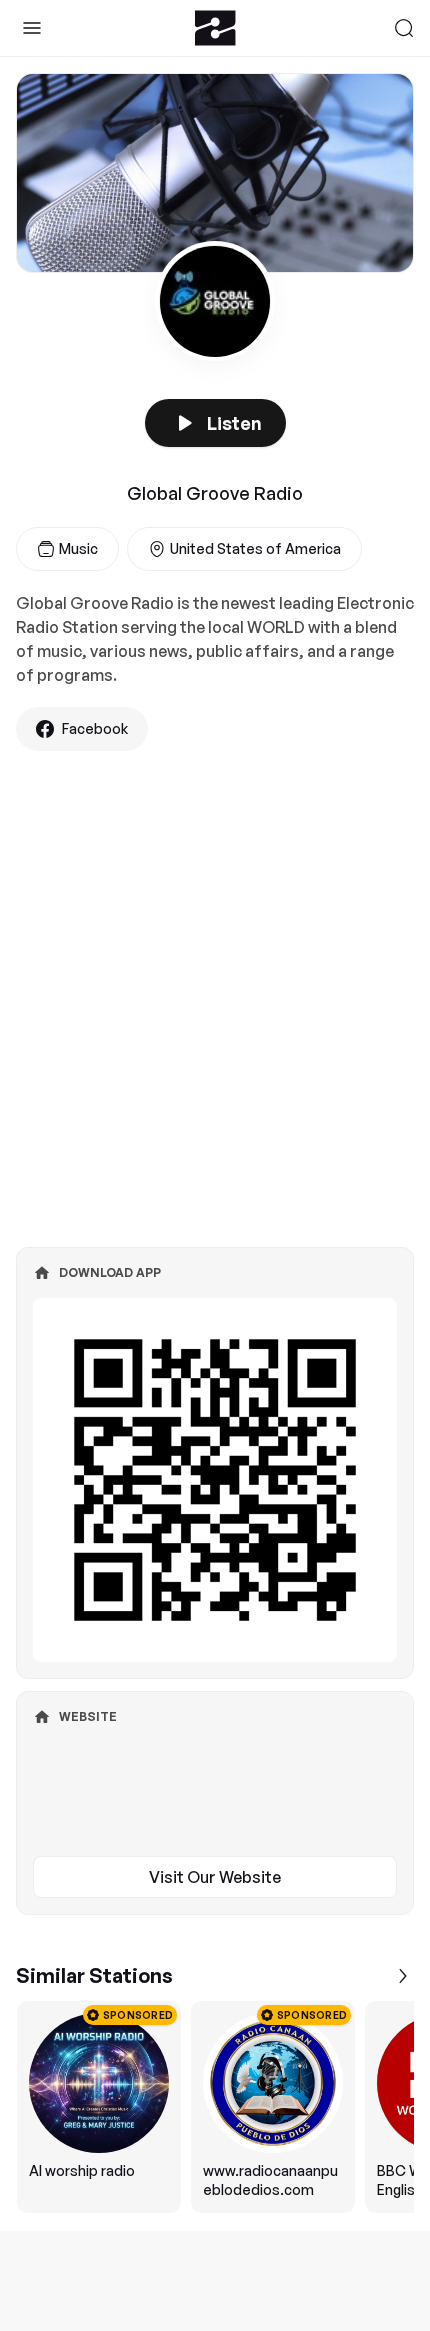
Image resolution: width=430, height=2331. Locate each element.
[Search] (404, 28)
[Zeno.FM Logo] (215, 28)
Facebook (95, 728)
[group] (215, 2107)
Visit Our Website (215, 1877)
